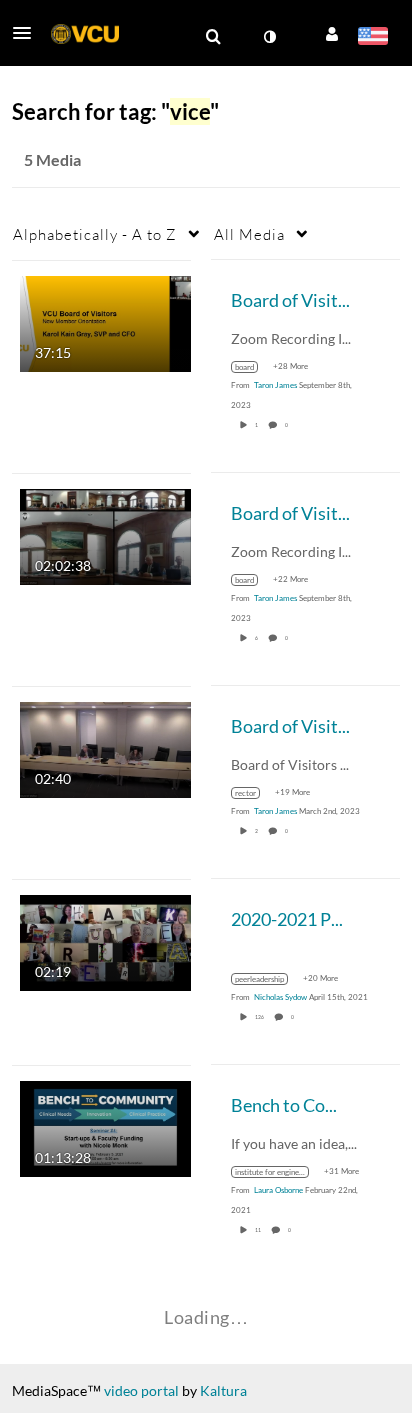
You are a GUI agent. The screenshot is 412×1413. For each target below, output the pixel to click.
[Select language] (372, 38)
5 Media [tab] (52, 159)
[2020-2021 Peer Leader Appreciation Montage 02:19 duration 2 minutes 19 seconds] (105, 940)
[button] (28, 33)
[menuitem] (213, 37)
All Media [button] (249, 234)
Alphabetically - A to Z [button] (95, 234)
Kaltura (223, 1390)
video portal (141, 1390)
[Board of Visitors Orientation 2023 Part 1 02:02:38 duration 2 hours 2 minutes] (105, 534)
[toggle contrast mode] (269, 37)
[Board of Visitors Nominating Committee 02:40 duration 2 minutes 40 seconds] (105, 747)
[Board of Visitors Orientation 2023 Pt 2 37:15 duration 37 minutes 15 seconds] (105, 321)
